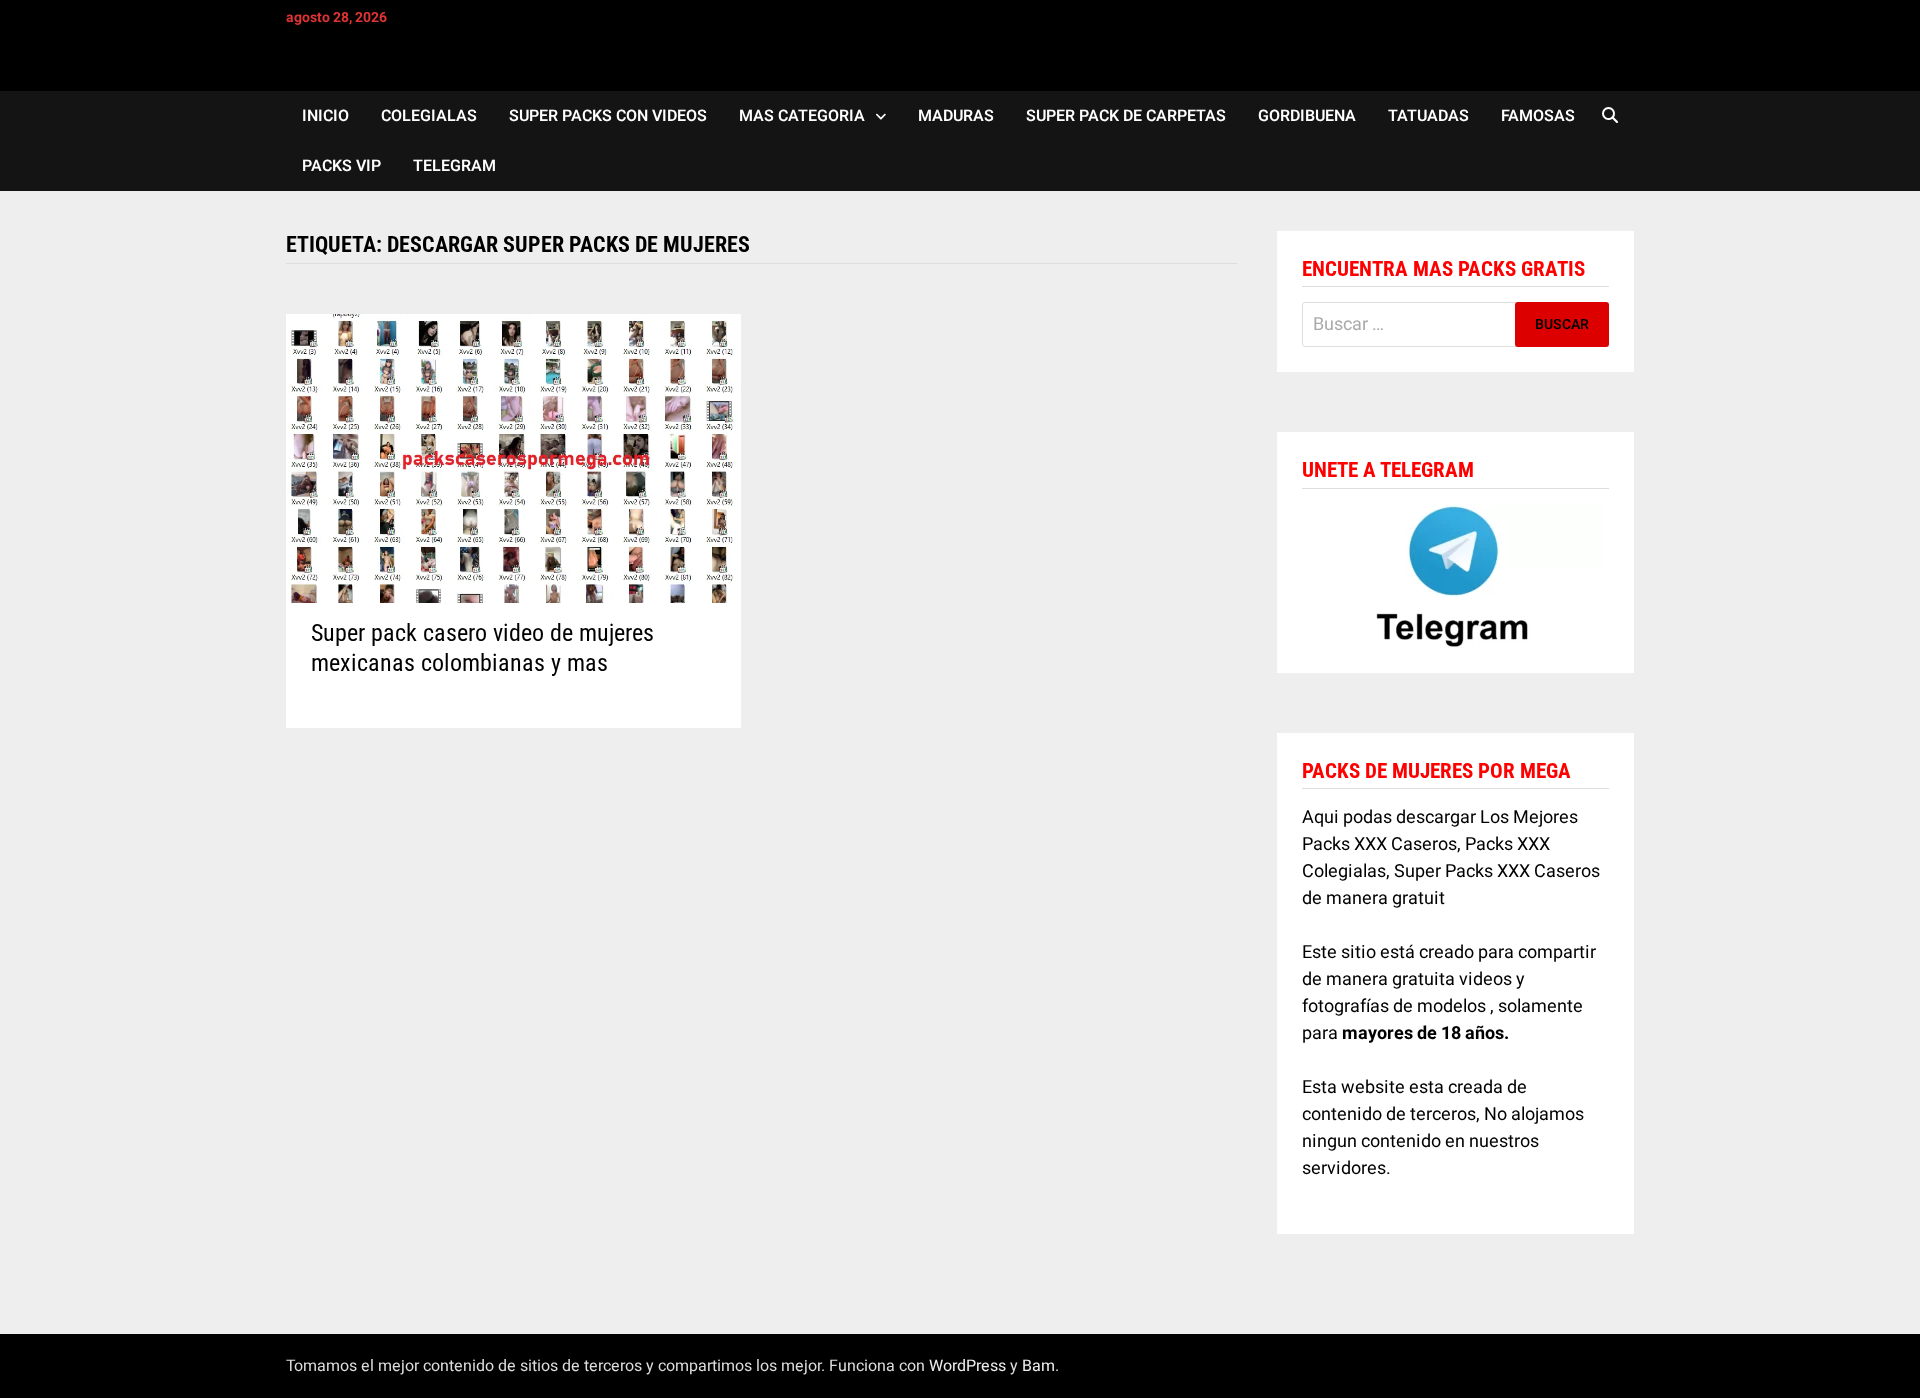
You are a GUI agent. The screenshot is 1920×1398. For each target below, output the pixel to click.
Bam (1038, 1366)
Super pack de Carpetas (1126, 116)
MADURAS (956, 116)
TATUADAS (1428, 116)
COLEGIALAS (429, 116)
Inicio (325, 116)
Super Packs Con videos (608, 116)
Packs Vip (341, 166)
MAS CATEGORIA (802, 116)
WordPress (967, 1366)
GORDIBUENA (1307, 116)
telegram (454, 166)
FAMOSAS (1538, 116)
